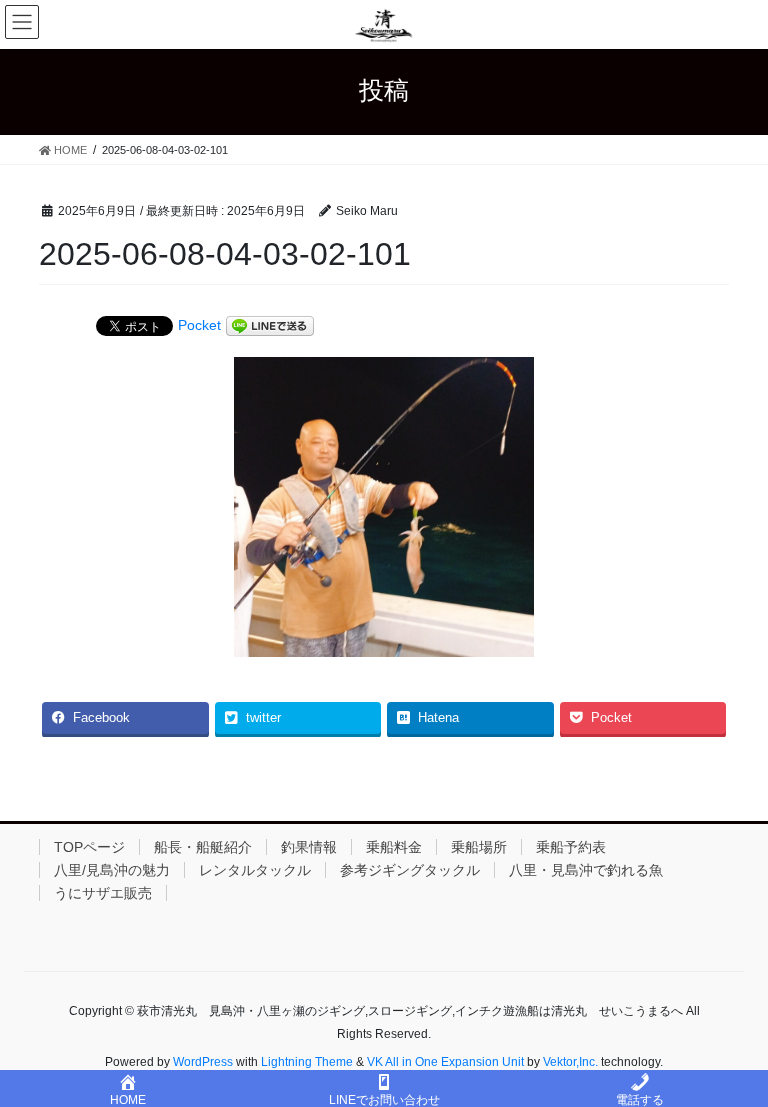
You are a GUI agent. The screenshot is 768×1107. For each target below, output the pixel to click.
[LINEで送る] (270, 326)
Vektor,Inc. (570, 1062)
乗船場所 (479, 847)
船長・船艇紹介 (203, 847)
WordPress (203, 1062)
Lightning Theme (307, 1062)
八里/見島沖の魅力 (112, 870)
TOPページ (89, 847)
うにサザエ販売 (103, 893)
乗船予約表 (571, 847)
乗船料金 (394, 847)
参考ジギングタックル (410, 870)
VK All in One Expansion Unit (445, 1062)
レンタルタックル (255, 870)
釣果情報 (309, 847)
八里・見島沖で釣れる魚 (586, 870)
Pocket (199, 325)
